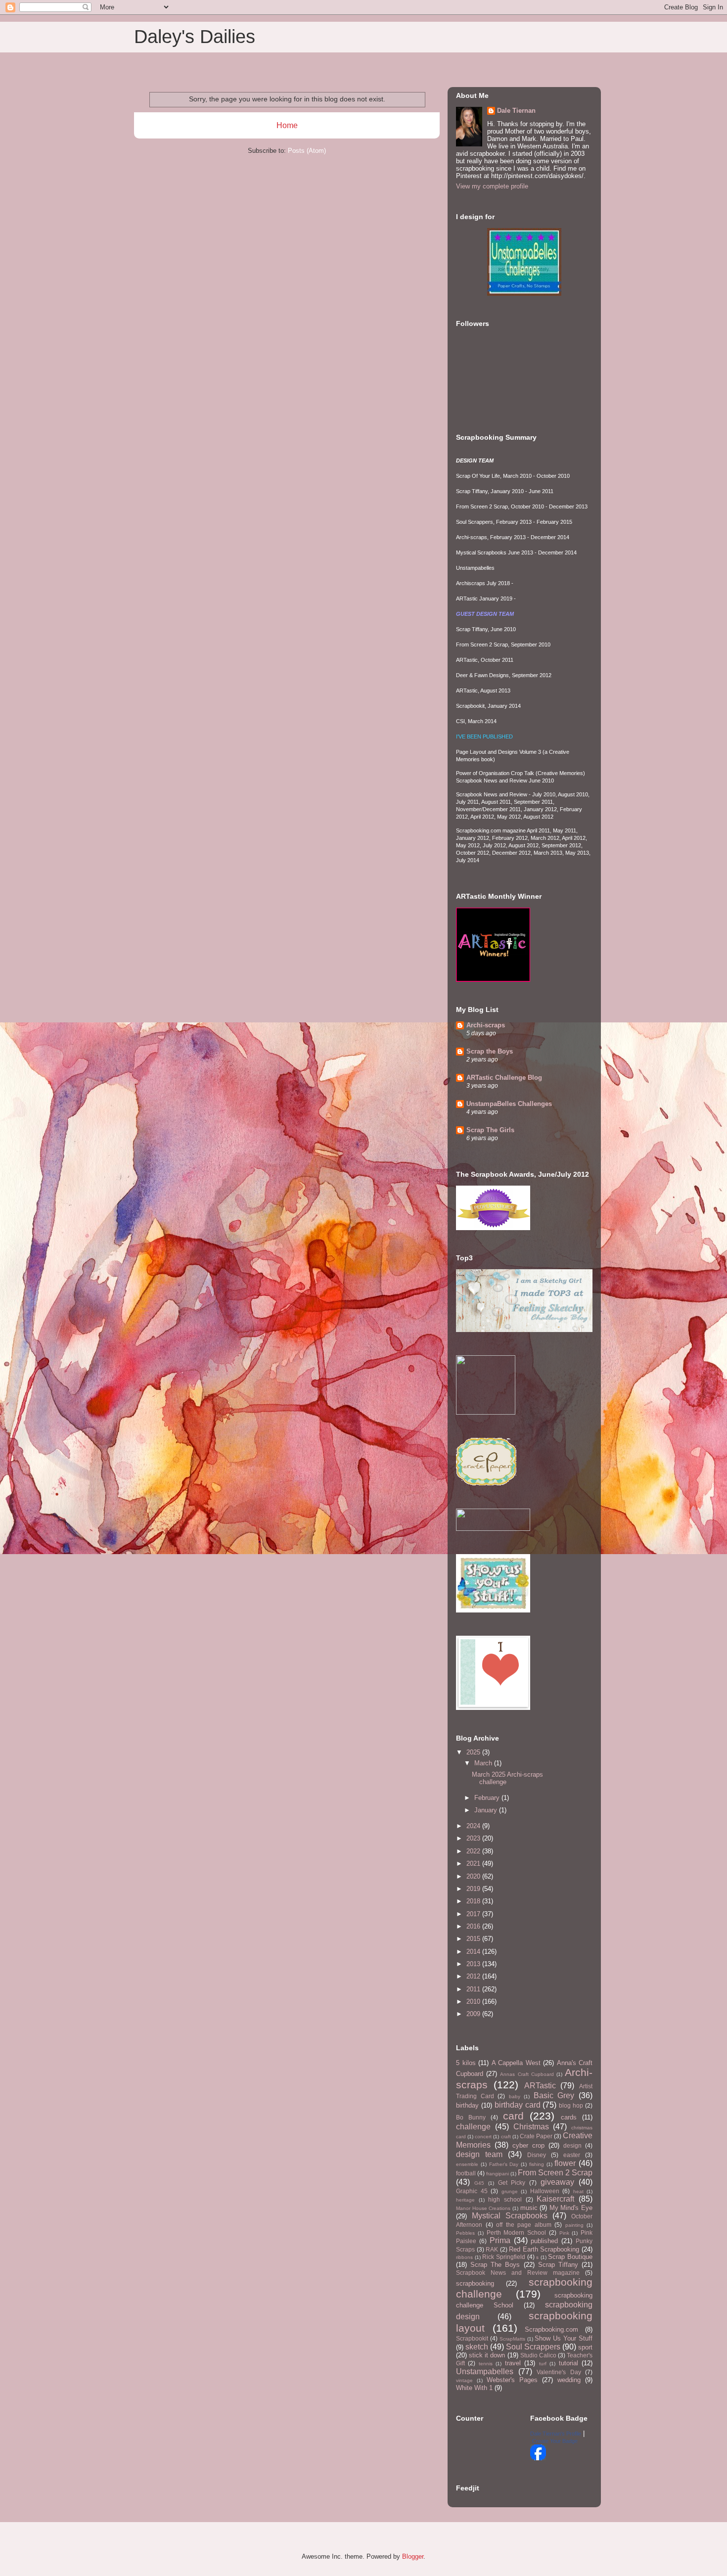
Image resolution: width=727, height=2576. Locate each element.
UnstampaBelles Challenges (509, 1104)
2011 (474, 1989)
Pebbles (465, 2233)
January (487, 1810)
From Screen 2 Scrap (555, 2173)
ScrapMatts (512, 2339)
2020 (474, 1876)
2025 (474, 1752)
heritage (465, 2200)
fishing (537, 2164)
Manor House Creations (483, 2208)
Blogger (413, 2556)
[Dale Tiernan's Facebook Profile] (538, 2458)
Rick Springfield (504, 2257)
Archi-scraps (486, 1025)
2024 (474, 1826)
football (466, 2173)
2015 (474, 1939)
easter (572, 2155)
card (513, 2116)
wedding (569, 2380)
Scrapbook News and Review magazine (518, 2273)
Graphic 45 (472, 2191)
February (488, 1798)
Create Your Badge (555, 2441)
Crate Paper (536, 2136)
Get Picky (512, 2183)
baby (515, 2096)
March (484, 1763)
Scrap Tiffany (558, 2265)
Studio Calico (538, 2355)
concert (483, 2137)
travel (513, 2363)
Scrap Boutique (570, 2257)
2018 (474, 1901)
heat (578, 2191)
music (529, 2208)
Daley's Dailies (195, 37)
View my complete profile (492, 186)
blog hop (571, 2105)
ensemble (467, 2164)
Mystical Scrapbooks (510, 2216)
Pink (564, 2233)
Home (287, 125)
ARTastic (540, 2086)
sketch (477, 2347)
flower (565, 2163)
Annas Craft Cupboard (527, 2074)
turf (543, 2364)
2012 (474, 1976)
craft (506, 2137)
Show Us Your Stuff (564, 2338)
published (544, 2241)
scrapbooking (475, 2283)
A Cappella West (516, 2063)
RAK (492, 2249)
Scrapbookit (472, 2338)
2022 (474, 1851)
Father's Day (504, 2164)
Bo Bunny (471, 2117)
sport (585, 2347)
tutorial (568, 2363)
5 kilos (466, 2063)
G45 (479, 2183)
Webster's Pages (512, 2380)
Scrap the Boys (490, 1051)
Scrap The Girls (490, 1130)
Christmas (531, 2127)
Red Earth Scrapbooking (544, 2249)
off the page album (524, 2225)
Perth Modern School (517, 2232)
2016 (474, 1926)
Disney (537, 2155)
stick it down (487, 2355)
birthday (467, 2105)
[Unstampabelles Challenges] (524, 294)
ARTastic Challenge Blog (504, 1078)
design (572, 2145)
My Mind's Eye (571, 2208)
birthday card (518, 2105)
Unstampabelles (485, 2371)
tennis (486, 2364)
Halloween (545, 2191)
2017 (474, 1914)
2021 (474, 1863)
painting (574, 2225)
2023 (474, 1838)
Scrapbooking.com (551, 2329)
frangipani (498, 2174)
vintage (464, 2380)
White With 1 (474, 2388)
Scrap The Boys (495, 2265)
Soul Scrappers (533, 2347)
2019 (474, 1889)
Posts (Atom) (307, 151)
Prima (500, 2240)
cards (569, 2117)
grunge (510, 2191)
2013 (474, 1964)
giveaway (557, 2182)
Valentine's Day (559, 2372)
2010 (474, 2001)
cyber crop (528, 2145)
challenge (473, 2127)
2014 (474, 1952)
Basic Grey (554, 2095)
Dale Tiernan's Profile (556, 2434)
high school (505, 2199)
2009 (474, 2014)
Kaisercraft (555, 2199)
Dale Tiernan (516, 111)
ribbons (464, 2257)
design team (479, 2154)
